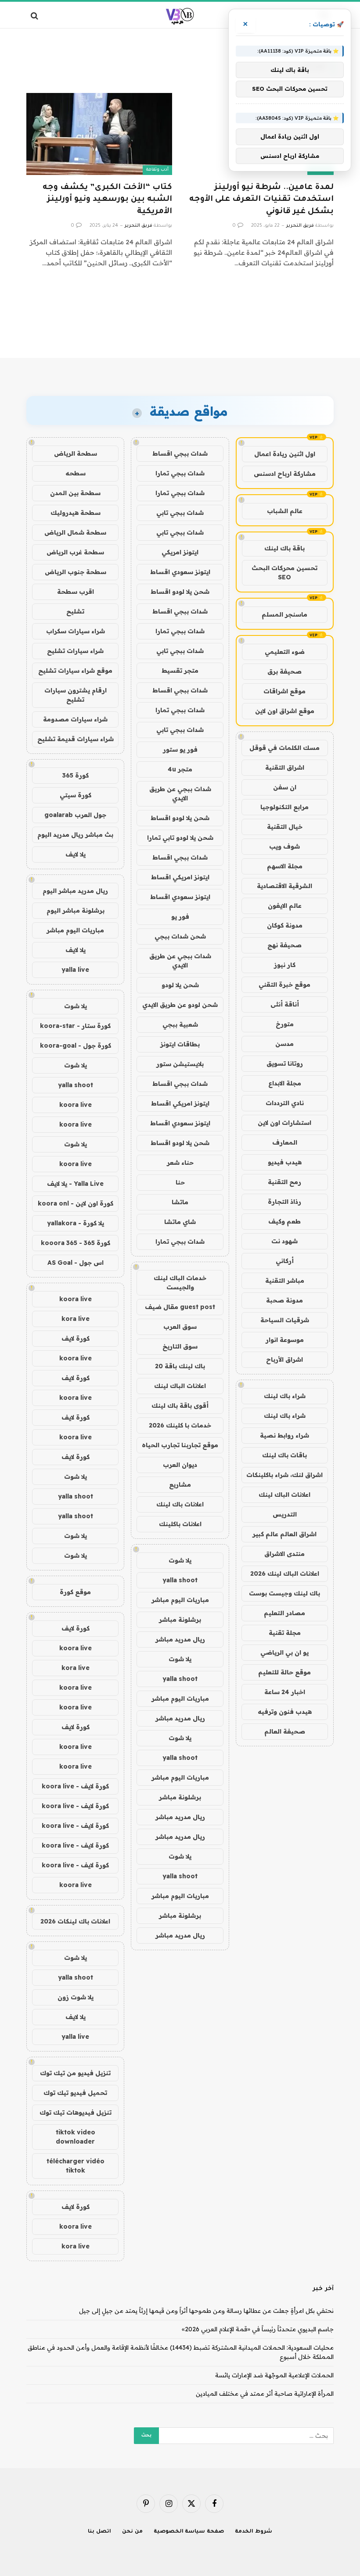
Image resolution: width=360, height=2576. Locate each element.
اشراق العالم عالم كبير (284, 1534)
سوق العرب (180, 1327)
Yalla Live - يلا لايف (75, 1184)
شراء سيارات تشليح (75, 651)
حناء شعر (180, 1163)
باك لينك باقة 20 (180, 1366)
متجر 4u (180, 769)
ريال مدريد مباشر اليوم (75, 891)
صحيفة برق (284, 671)
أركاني (285, 1261)
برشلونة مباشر (180, 1620)
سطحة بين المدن (75, 493)
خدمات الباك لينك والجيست (180, 1283)
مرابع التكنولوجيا (284, 807)
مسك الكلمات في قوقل (284, 748)
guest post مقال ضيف (180, 1307)
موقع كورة (75, 1592)
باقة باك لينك (284, 548)
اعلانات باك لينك (180, 1504)
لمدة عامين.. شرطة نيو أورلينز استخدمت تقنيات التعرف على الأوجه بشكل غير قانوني (261, 200)
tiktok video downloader (76, 2137)
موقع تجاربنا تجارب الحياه (180, 1445)
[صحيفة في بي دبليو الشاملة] (180, 16)
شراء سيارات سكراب (76, 631)
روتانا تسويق (285, 1063)
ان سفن (285, 787)
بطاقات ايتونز (180, 1044)
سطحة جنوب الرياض (76, 572)
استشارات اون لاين (284, 1123)
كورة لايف (76, 1338)
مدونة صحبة (284, 1300)
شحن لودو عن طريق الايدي (180, 1005)
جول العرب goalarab (75, 815)
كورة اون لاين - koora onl (76, 1203)
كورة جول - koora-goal (76, 1045)
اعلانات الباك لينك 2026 (285, 1573)
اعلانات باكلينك (180, 1524)
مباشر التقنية (285, 1281)
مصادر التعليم (284, 1613)
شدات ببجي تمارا (180, 473)
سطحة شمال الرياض (75, 532)
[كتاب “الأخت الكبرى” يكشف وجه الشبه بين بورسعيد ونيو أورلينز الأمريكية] (99, 134)
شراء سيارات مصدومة (75, 719)
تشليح (75, 611)
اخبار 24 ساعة (285, 1692)
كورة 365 (76, 775)
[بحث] (35, 16)
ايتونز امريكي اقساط (180, 877)
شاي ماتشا (180, 1222)
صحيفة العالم (285, 1731)
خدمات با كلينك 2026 (180, 1425)
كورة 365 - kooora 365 (76, 1243)
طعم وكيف (284, 1221)
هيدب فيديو (285, 1162)
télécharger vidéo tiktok (76, 2166)
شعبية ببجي (180, 1024)
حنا (180, 1182)
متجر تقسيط (180, 671)
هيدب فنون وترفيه (285, 1712)
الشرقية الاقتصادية (284, 886)
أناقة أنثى (285, 1004)
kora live (76, 1319)
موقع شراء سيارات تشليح (75, 671)
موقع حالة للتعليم (284, 1672)
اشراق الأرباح (284, 1359)
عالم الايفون (285, 906)
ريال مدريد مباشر (180, 1639)
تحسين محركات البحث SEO (284, 573)
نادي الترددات (285, 1103)
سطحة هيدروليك (76, 513)
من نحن (132, 2532)
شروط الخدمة (254, 2532)
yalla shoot (180, 1580)
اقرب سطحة (76, 592)
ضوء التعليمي (285, 652)
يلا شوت (180, 1560)
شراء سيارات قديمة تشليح (76, 739)
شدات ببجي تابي (180, 513)
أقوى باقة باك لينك (180, 1406)
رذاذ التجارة (284, 1202)
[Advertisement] (180, 324)
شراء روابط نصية (284, 1435)
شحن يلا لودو (180, 985)
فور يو (180, 917)
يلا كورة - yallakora (76, 1223)
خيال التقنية (285, 827)
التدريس (285, 1514)
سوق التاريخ (180, 1346)
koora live (76, 1105)
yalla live (75, 970)
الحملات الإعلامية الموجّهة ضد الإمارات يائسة (274, 2375)
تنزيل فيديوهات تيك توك (76, 2112)
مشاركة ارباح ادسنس (285, 474)
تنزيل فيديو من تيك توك (75, 2073)
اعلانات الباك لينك (284, 1495)
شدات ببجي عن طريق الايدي (180, 794)
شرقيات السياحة (285, 1320)
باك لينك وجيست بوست (284, 1593)
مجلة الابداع (285, 1083)
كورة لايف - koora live (75, 1786)
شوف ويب (284, 846)
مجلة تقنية (285, 1633)
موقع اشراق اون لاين (285, 711)
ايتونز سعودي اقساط (180, 572)
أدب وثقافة (157, 170)
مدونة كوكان (285, 925)
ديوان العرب (180, 1465)
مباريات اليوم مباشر (180, 1600)
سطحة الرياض (76, 453)
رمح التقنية (284, 1182)
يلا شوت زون (76, 1997)
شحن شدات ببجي (180, 936)
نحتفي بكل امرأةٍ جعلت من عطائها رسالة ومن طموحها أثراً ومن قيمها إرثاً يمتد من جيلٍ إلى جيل (206, 2311)
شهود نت (284, 1241)
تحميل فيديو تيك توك (75, 2093)
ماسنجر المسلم (284, 614)
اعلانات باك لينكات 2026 (75, 1921)
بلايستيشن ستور (180, 1064)
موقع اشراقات (284, 691)
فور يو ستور (180, 749)
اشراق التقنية (285, 767)
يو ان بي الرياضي (284, 1652)
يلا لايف (76, 854)
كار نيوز (285, 965)
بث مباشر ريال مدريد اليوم (75, 835)
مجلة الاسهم (285, 866)
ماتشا (180, 1202)
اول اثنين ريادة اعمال (285, 454)
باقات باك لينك (284, 1455)
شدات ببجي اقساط (180, 453)
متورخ (285, 1024)
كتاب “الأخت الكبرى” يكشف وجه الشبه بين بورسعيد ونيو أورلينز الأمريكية (107, 200)
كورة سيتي (76, 795)
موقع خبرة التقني (284, 985)
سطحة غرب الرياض (75, 552)
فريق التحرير (300, 226)
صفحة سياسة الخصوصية (189, 2532)
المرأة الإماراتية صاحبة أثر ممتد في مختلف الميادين (265, 2394)
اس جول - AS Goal (76, 1263)
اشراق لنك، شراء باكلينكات (284, 1475)
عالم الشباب (285, 511)
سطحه (76, 473)
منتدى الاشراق (284, 1554)
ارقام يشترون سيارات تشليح (76, 695)
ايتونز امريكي (180, 552)
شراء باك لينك (285, 1396)
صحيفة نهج (284, 945)
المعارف (285, 1142)
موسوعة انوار (285, 1340)
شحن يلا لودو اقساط (180, 592)
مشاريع (180, 1484)
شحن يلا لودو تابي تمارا (180, 838)
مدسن (284, 1044)
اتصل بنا (99, 2532)
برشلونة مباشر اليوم (76, 910)
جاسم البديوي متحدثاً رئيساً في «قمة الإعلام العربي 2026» (258, 2329)
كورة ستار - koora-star (75, 1026)
